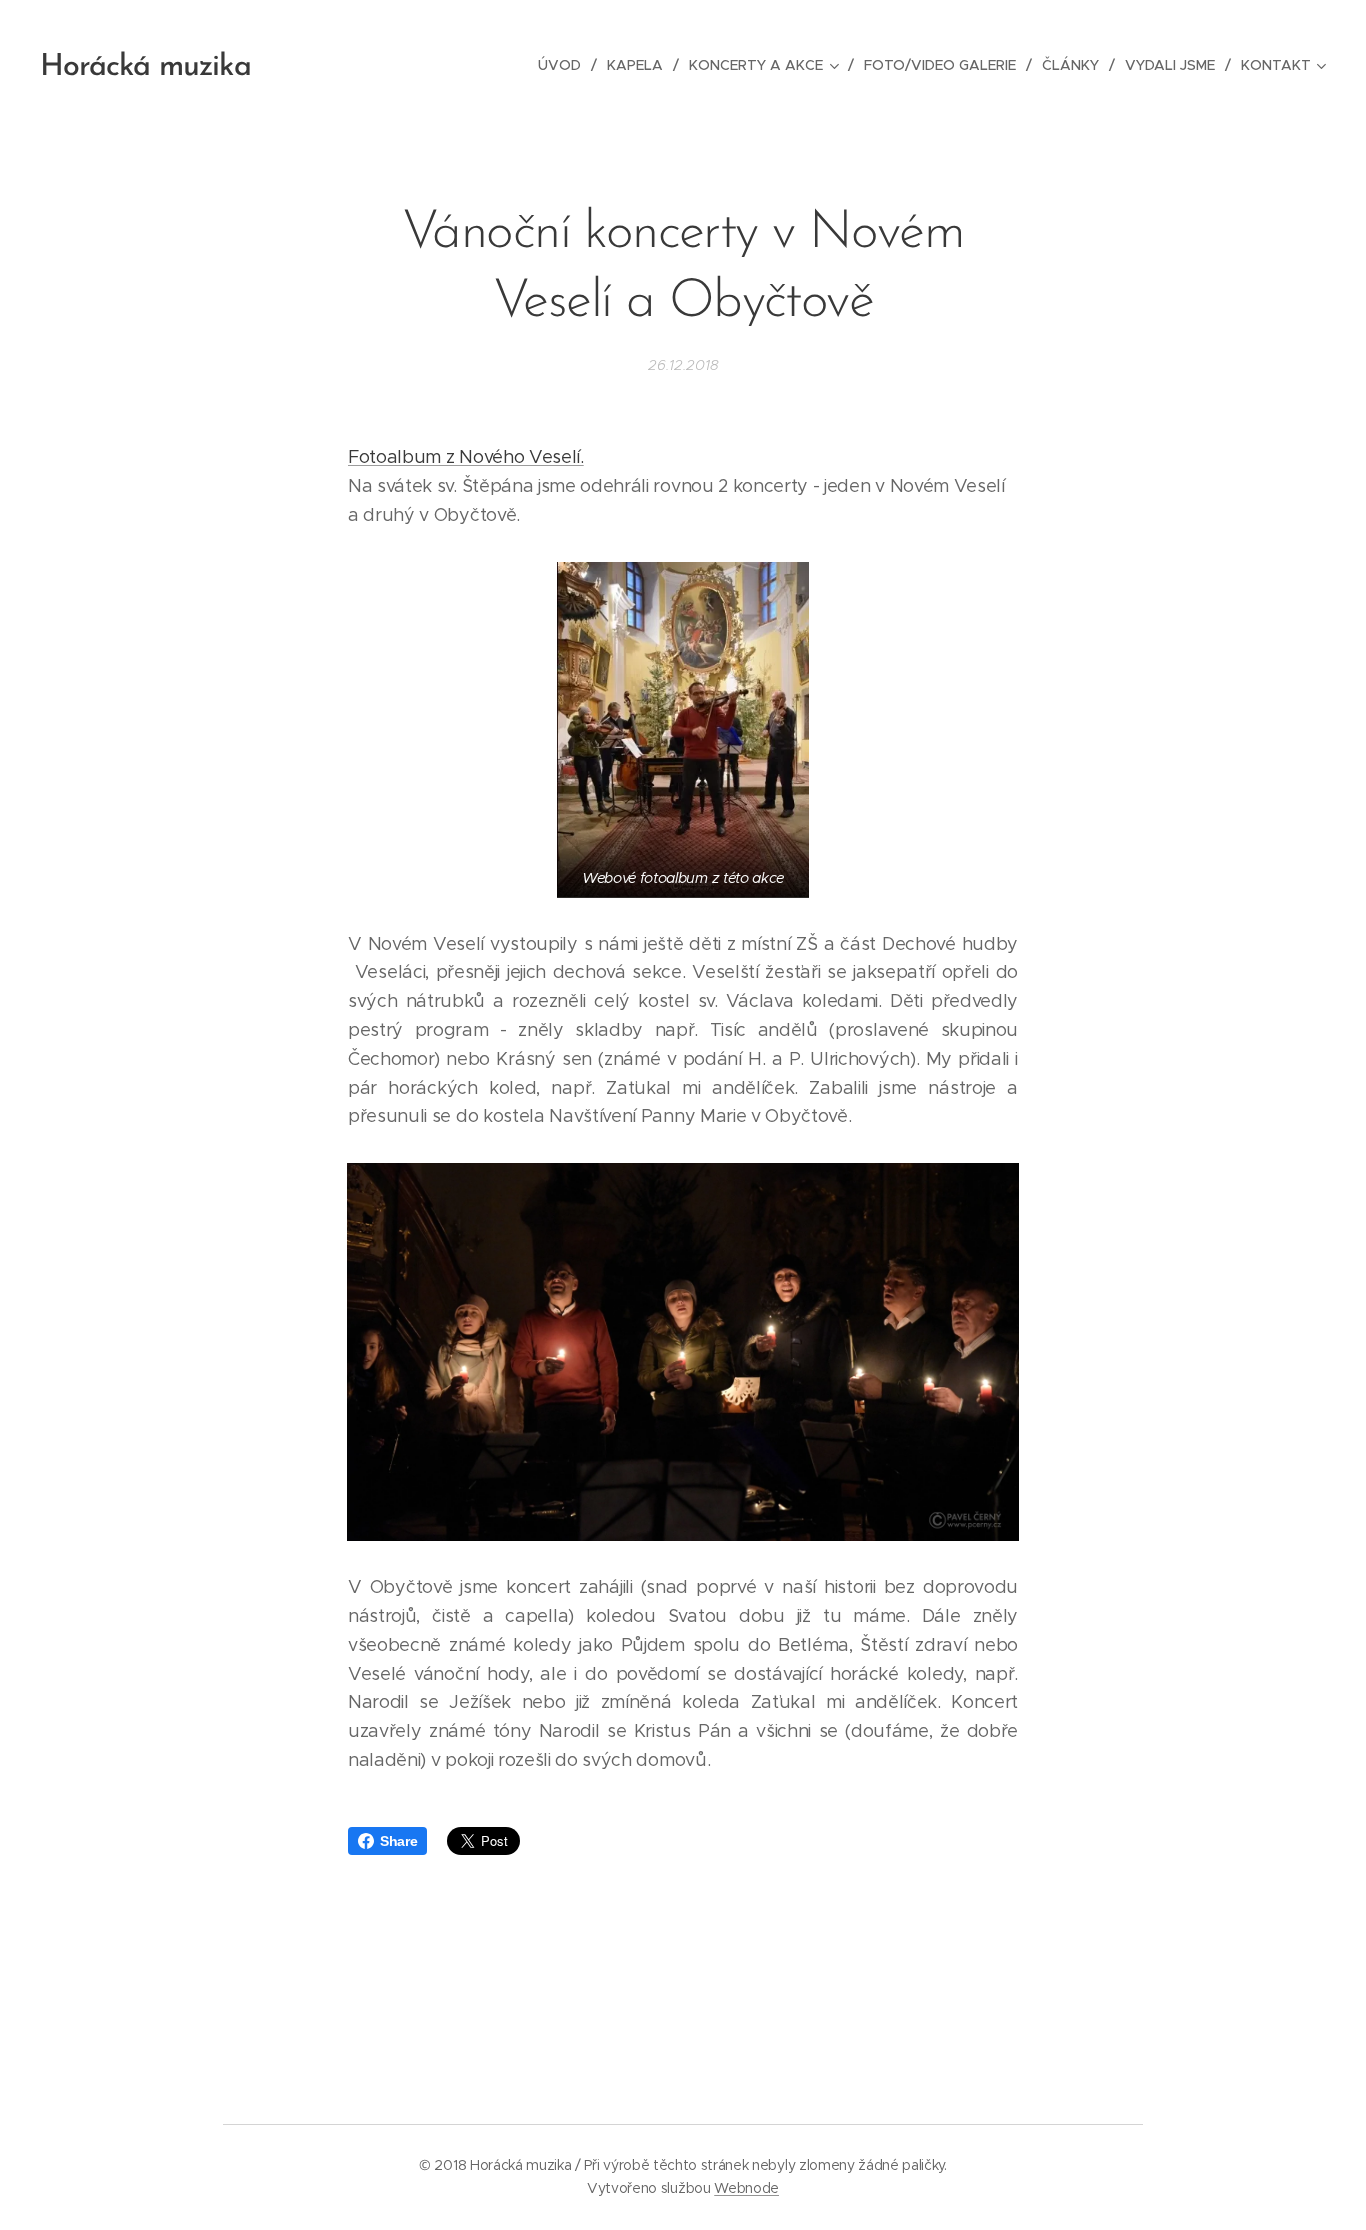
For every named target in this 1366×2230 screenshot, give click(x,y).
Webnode (746, 2188)
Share (398, 1841)
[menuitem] (565, 65)
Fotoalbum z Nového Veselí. (466, 457)
